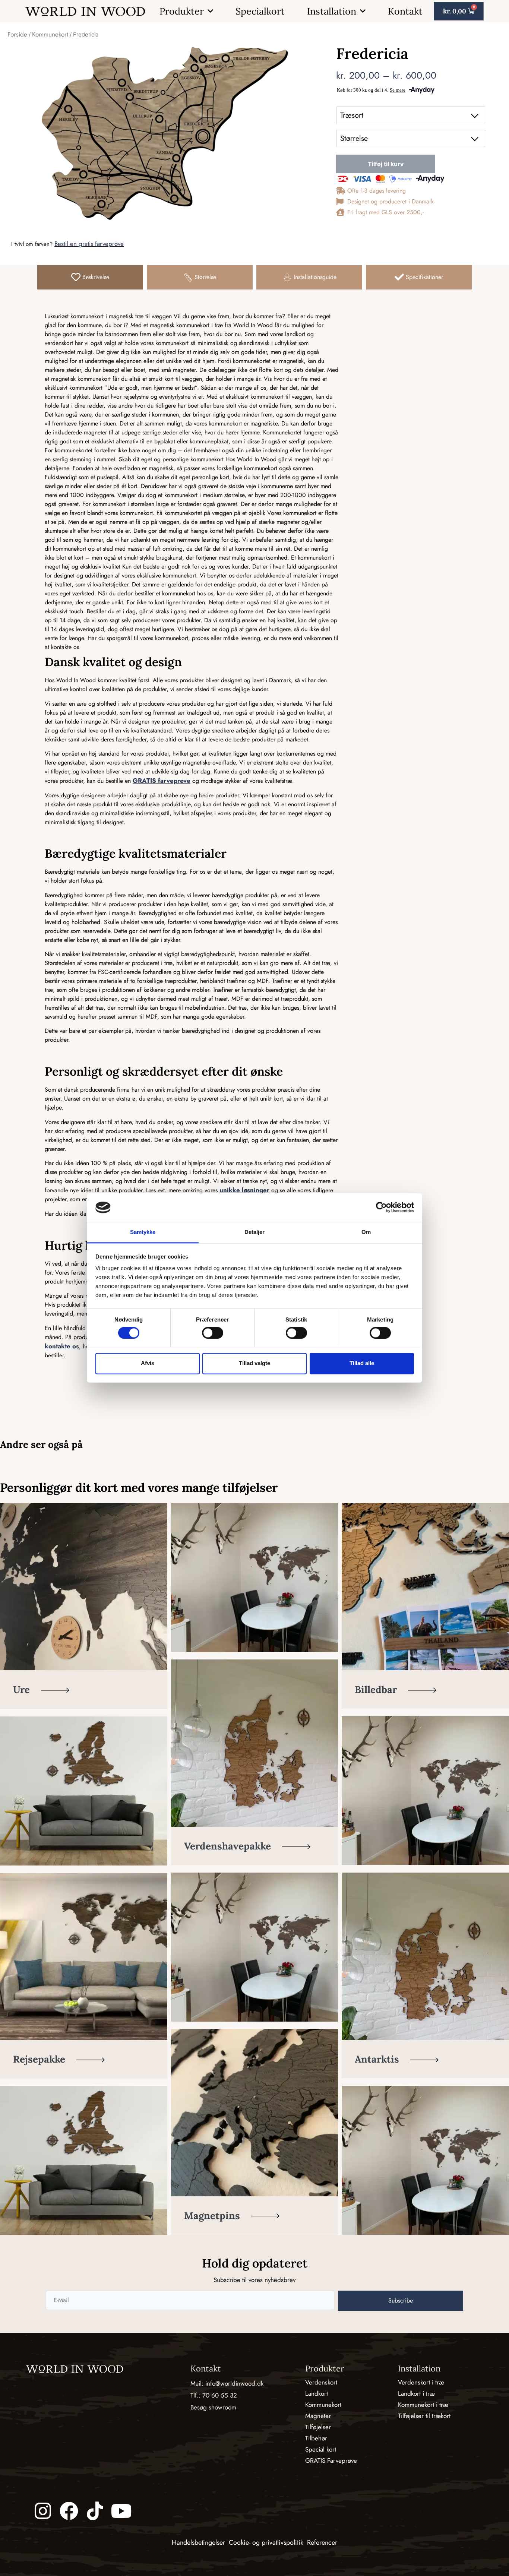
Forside (17, 34)
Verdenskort (321, 2382)
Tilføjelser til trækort (424, 2416)
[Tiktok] (95, 2511)
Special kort (321, 2449)
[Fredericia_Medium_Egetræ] (164, 132)
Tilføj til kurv (386, 164)
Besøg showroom (213, 2407)
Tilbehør (316, 2438)
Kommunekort (50, 34)
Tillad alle (362, 1363)
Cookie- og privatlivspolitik (266, 2542)
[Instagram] (43, 2511)
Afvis (148, 1363)
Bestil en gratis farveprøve (89, 244)
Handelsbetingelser (198, 2542)
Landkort (317, 2393)
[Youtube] (121, 2511)
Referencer (322, 2542)
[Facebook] (69, 2511)
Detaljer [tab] (255, 1232)
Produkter (182, 11)
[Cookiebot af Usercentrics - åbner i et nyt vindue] (381, 1208)
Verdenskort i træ (421, 2382)
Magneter (318, 2416)
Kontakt (405, 11)
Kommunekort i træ (423, 2405)
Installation (332, 11)
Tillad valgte (255, 1363)
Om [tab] (366, 1232)
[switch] (213, 1333)
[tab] (90, 277)
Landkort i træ (416, 2393)
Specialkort (260, 11)
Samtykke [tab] (143, 1232)
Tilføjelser (318, 2427)
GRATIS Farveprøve (331, 2461)
